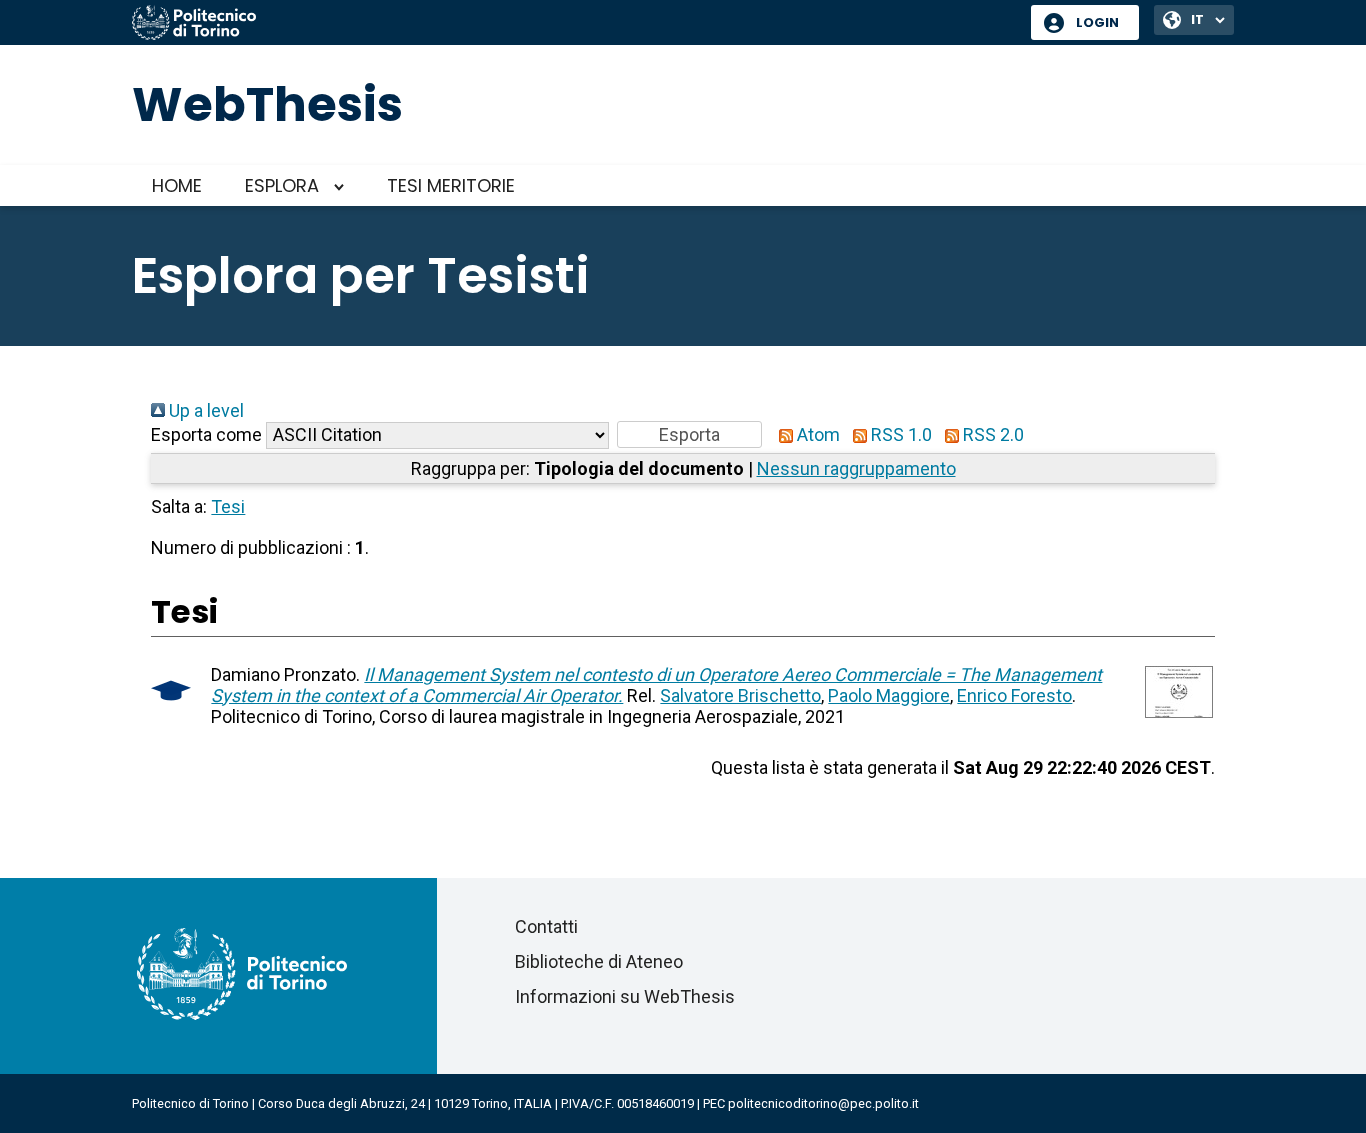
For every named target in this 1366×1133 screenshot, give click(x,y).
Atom (816, 434)
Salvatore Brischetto (740, 695)
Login (1097, 22)
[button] (689, 434)
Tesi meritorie (451, 185)
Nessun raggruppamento (856, 468)
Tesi (228, 506)
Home (177, 185)
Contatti (546, 926)
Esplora (282, 185)
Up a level (204, 410)
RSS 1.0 (899, 434)
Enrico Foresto (1014, 695)
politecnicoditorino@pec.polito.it (823, 1103)
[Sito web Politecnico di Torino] (574, 24)
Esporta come (206, 434)
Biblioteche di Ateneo (599, 961)
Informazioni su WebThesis (625, 996)
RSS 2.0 (991, 434)
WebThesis (267, 104)
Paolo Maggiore (889, 695)
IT (1197, 19)
